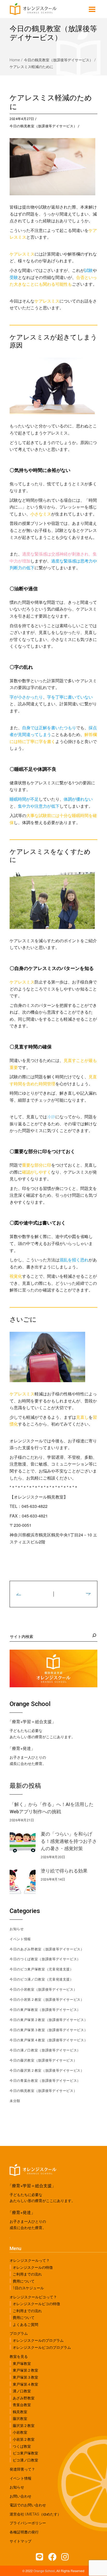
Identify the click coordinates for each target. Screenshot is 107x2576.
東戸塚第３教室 (25, 2377)
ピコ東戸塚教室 (25, 2453)
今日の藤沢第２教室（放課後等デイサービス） (47, 2070)
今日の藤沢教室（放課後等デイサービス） (43, 2060)
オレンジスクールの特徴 (33, 2267)
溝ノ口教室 (22, 2391)
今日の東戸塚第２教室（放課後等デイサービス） (49, 2020)
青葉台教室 (22, 2405)
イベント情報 (20, 1939)
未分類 (15, 2101)
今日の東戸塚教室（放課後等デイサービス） (45, 2010)
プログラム (19, 2333)
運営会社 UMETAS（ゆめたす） (35, 2514)
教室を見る (19, 2357)
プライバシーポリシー (28, 2523)
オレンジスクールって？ (30, 2260)
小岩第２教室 (24, 2439)
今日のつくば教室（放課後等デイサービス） (45, 1959)
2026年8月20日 (53, 1857)
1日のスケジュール (28, 2288)
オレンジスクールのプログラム (38, 2340)
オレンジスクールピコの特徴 (36, 2304)
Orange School (44, 2571)
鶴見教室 (20, 2412)
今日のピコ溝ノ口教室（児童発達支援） (42, 1979)
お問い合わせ (21, 2496)
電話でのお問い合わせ (28, 2505)
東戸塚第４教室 (25, 2384)
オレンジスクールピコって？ (33, 2297)
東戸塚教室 (22, 2364)
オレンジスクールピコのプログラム (42, 2347)
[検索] (93, 1635)
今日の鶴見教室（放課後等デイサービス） (58, 60)
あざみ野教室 (24, 2398)
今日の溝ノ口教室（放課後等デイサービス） (45, 2050)
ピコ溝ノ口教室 (25, 2460)
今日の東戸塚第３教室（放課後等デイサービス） (49, 2030)
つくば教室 (22, 2446)
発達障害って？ (22, 2469)
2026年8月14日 (53, 1879)
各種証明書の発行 (24, 2532)
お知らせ (17, 1929)
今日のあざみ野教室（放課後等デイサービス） (47, 1949)
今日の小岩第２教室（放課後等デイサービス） (47, 2000)
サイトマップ (21, 2541)
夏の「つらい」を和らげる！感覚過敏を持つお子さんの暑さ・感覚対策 (69, 1841)
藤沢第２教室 (24, 2426)
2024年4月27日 (22, 119)
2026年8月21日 (22, 1820)
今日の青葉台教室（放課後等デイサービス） (45, 2081)
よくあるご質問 (25, 2325)
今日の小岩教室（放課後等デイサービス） (43, 1989)
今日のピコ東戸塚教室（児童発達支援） (42, 1969)
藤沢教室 (20, 2419)
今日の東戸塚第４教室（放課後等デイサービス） (49, 2040)
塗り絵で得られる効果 (64, 1871)
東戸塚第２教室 (25, 2370)
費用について (24, 2281)
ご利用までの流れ (27, 2274)
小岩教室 (20, 2432)
